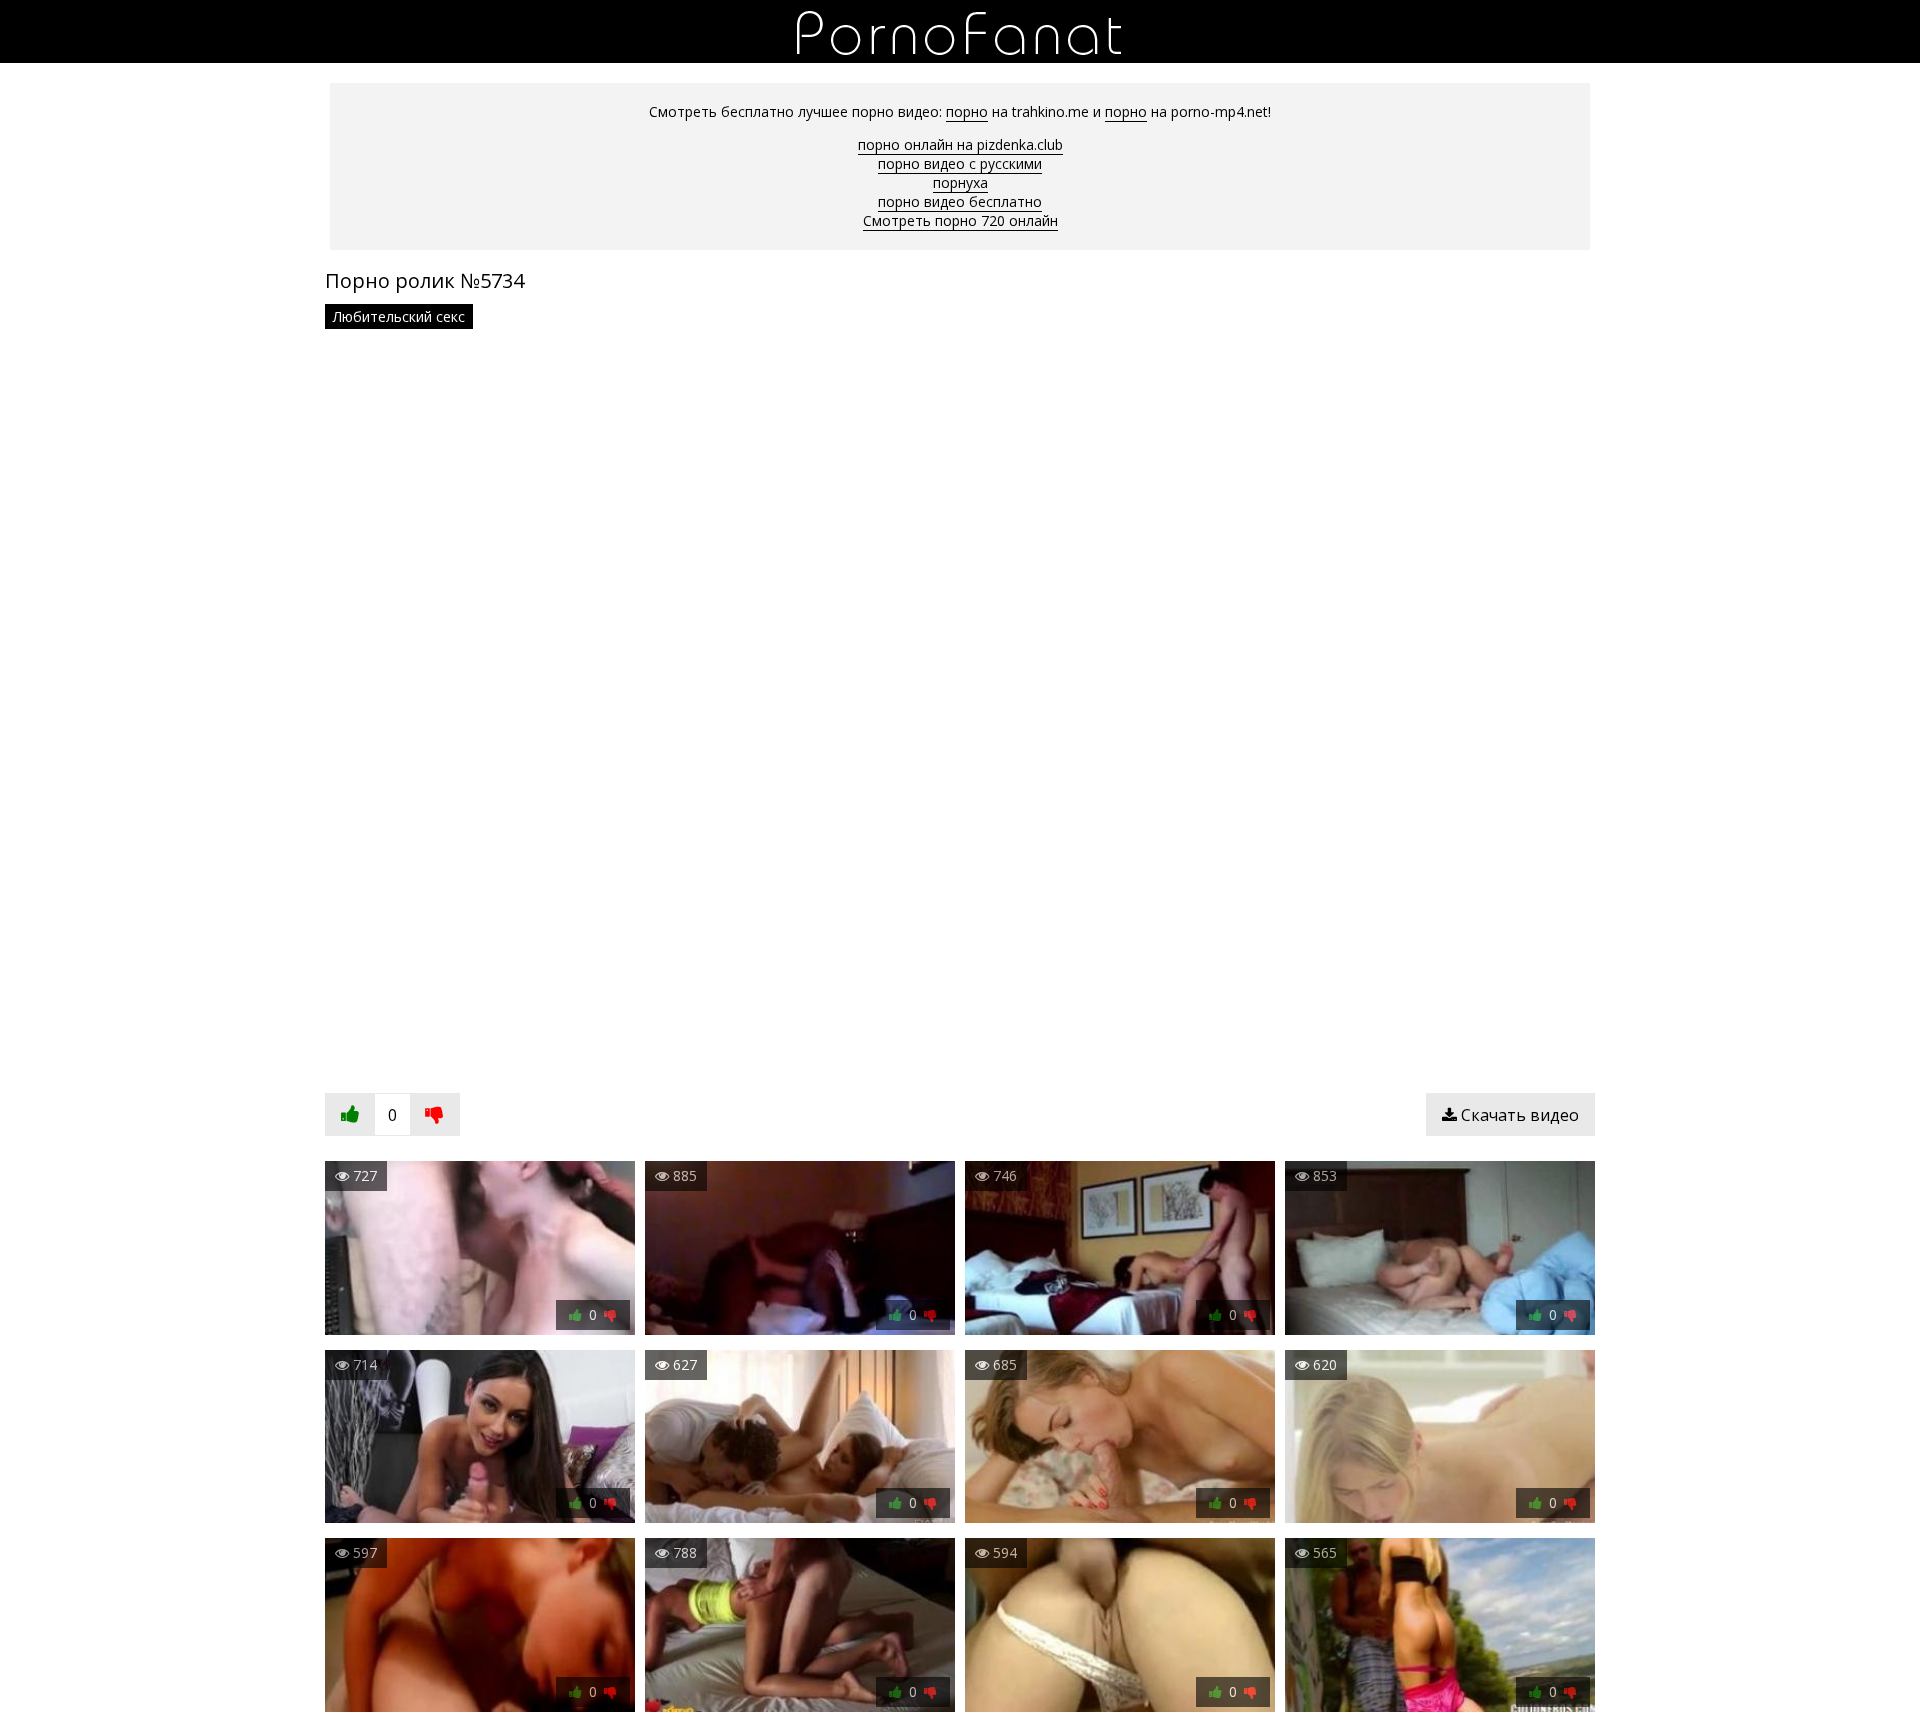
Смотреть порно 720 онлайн (960, 220)
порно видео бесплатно (960, 201)
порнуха (960, 182)
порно (967, 111)
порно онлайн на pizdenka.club (960, 144)
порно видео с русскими (960, 163)
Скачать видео (1518, 1115)
